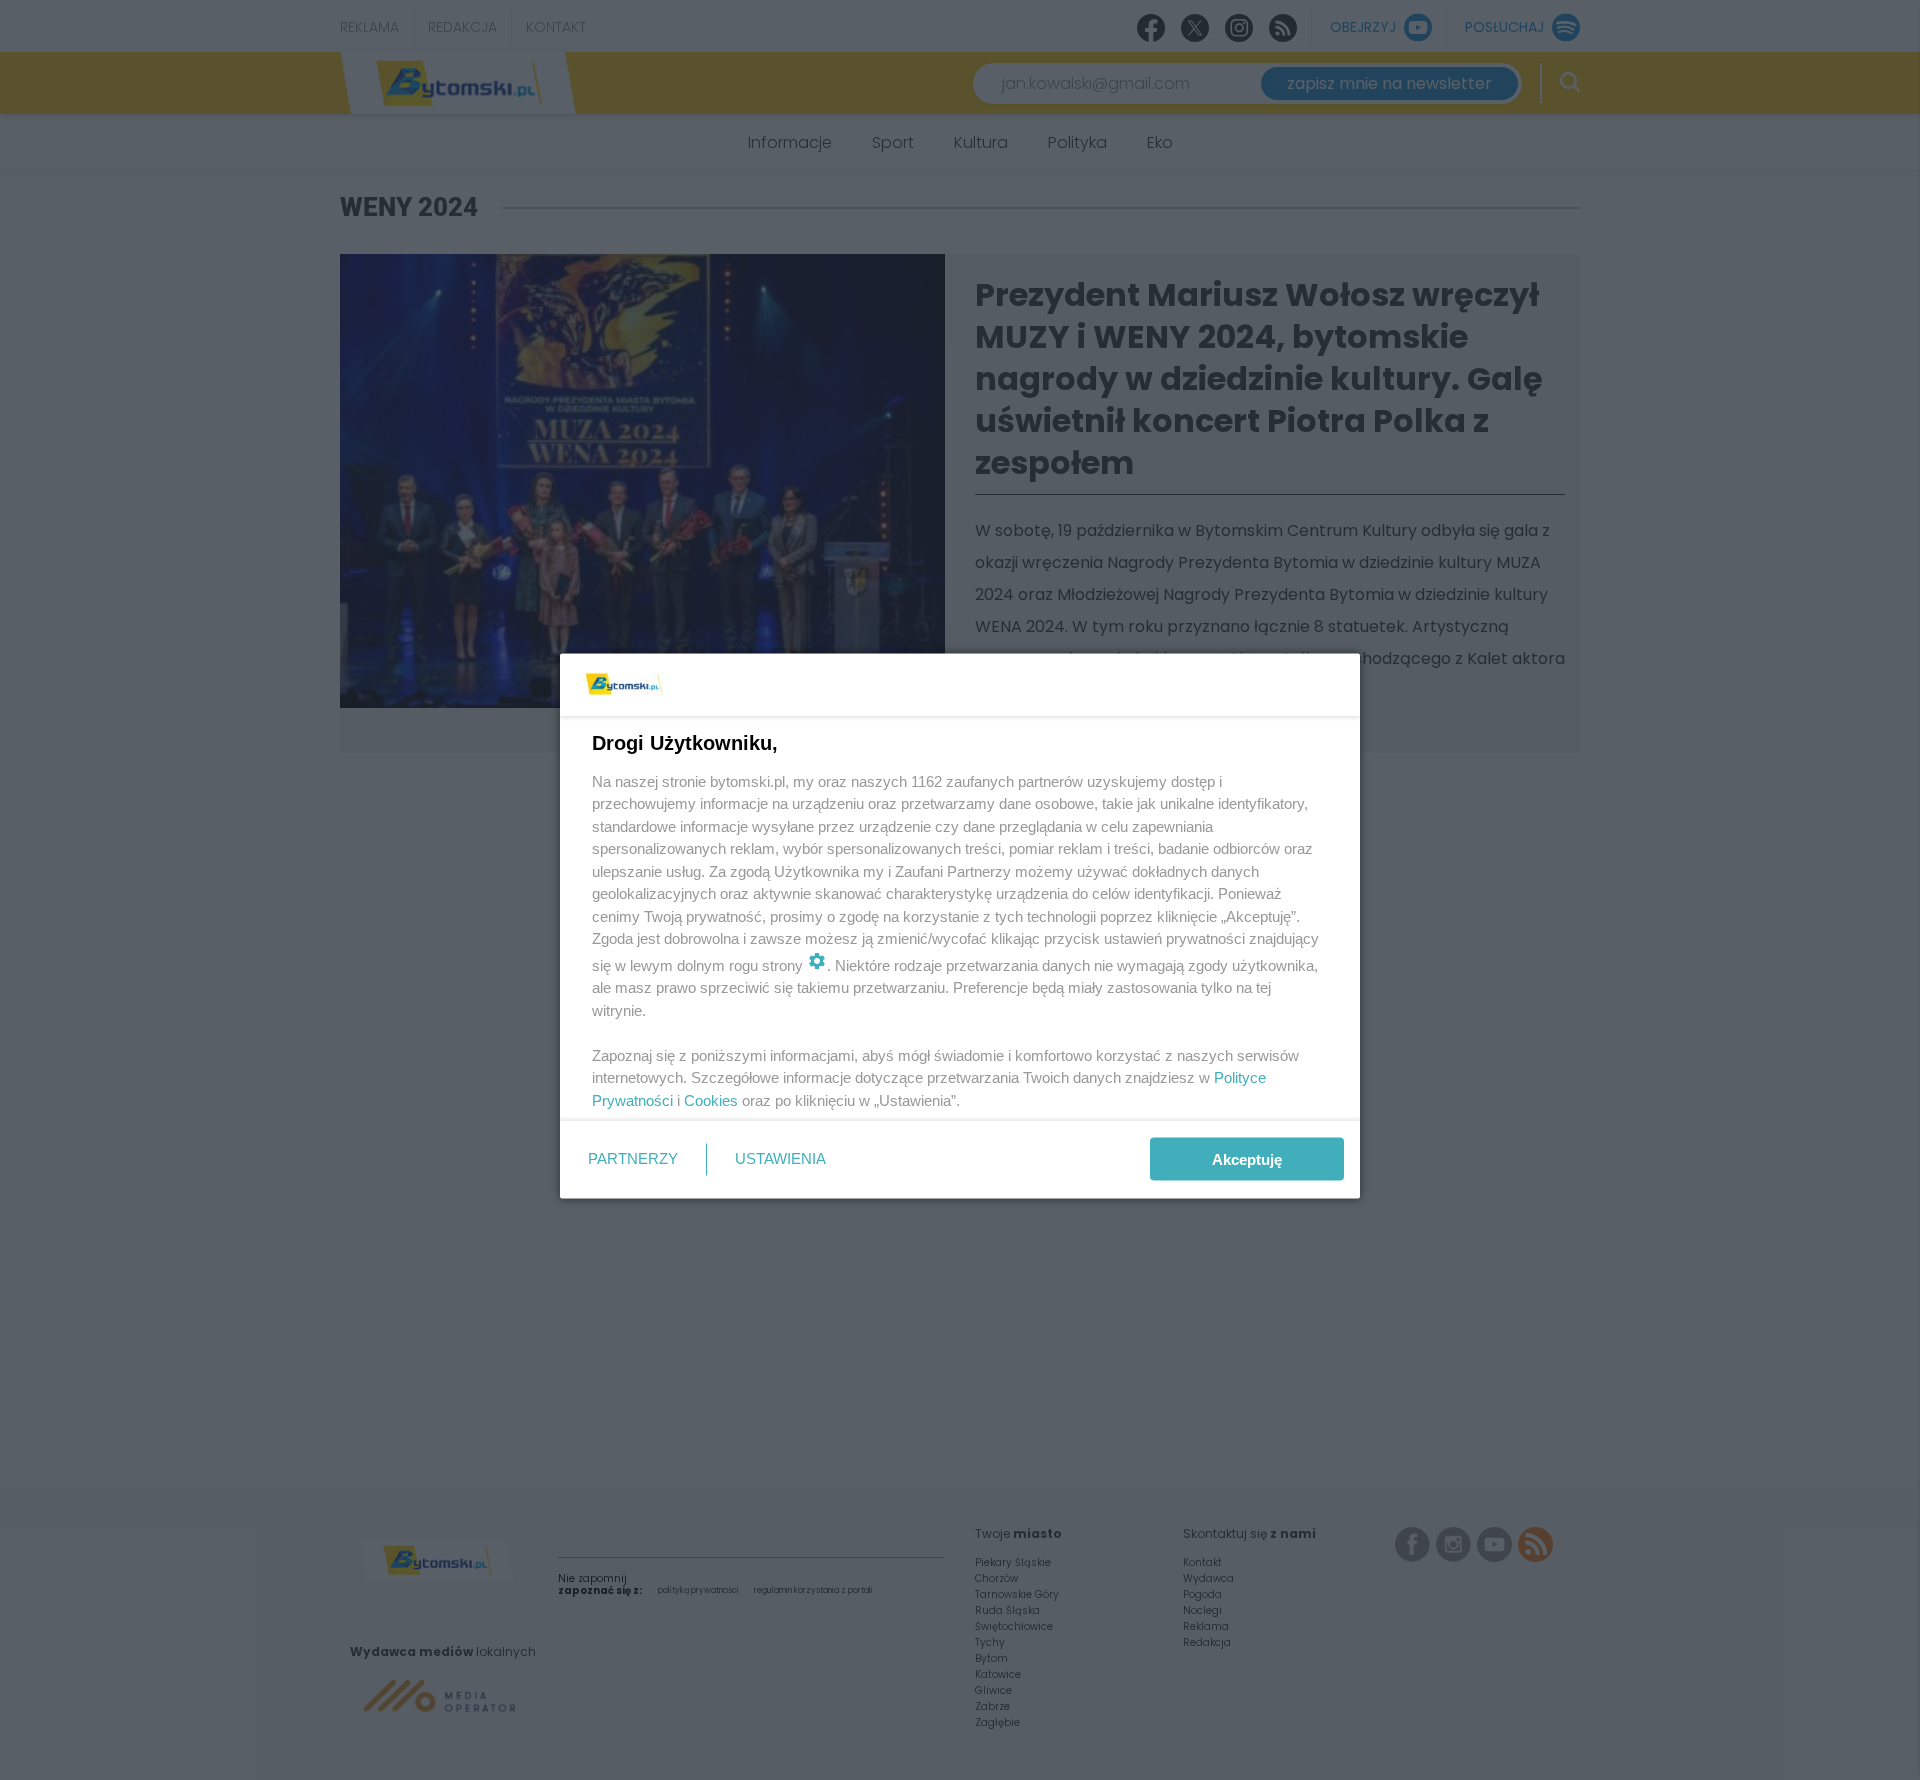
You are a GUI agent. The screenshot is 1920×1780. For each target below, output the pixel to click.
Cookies (711, 1099)
